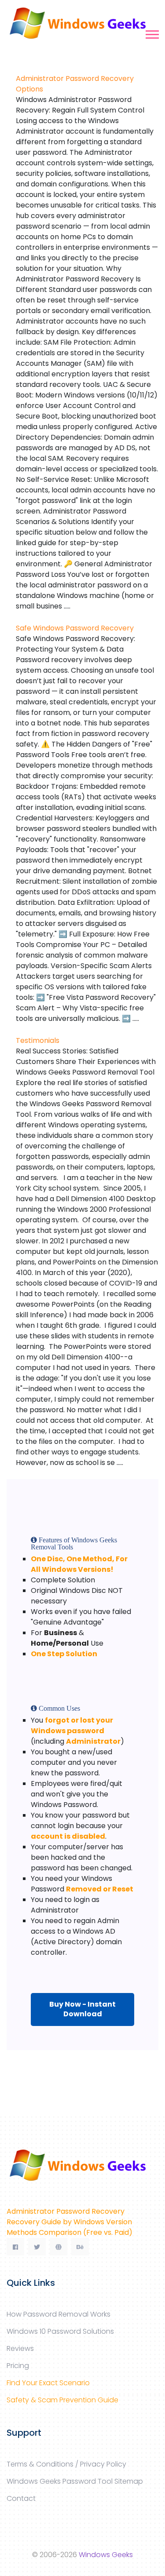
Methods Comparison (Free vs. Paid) (70, 2232)
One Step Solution (64, 1654)
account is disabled (68, 1836)
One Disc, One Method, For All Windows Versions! (79, 1564)
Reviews (20, 2348)
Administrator (93, 1741)
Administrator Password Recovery (66, 2211)
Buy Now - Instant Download (82, 2009)
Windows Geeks (106, 2555)
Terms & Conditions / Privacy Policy (66, 2464)
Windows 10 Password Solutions (60, 2331)
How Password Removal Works (59, 2314)
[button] (152, 33)
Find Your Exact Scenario (48, 2383)
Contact (21, 2498)
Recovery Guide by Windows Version (69, 2222)
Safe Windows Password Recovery (75, 628)
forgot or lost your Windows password (72, 1725)
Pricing (18, 2366)
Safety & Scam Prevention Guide (62, 2400)
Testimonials (38, 1040)
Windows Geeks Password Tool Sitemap (75, 2481)
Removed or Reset (100, 1889)
